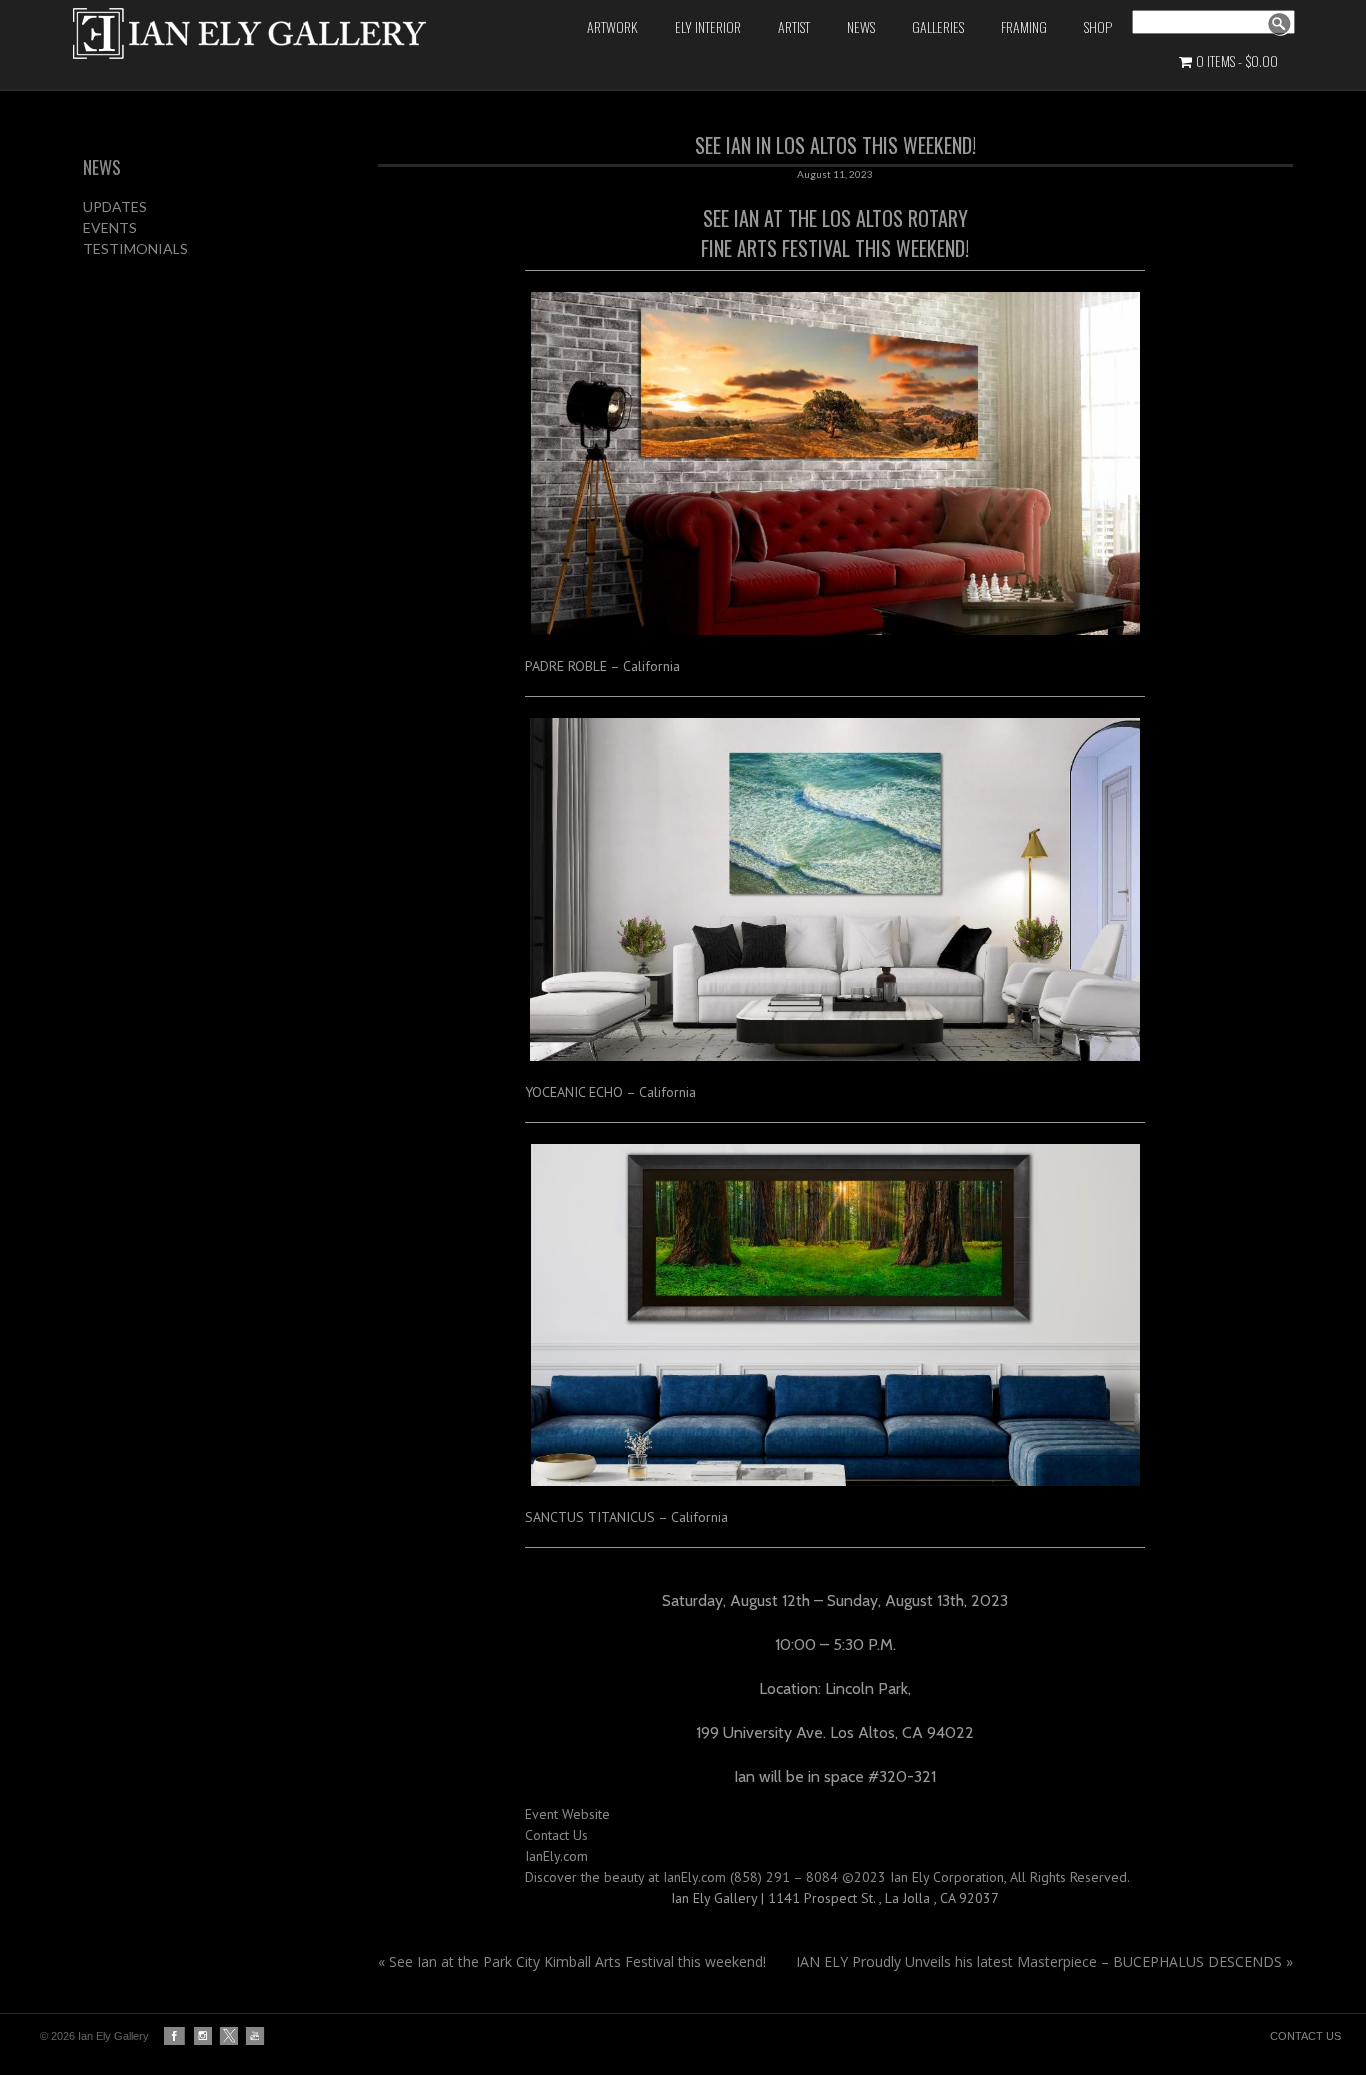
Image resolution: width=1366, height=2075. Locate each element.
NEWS (102, 167)
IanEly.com (556, 1856)
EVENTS (110, 227)
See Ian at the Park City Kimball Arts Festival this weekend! (572, 1961)
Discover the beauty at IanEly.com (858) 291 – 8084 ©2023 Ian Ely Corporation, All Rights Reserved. (827, 1877)
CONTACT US (1305, 2036)
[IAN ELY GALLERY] (283, 33)
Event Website (567, 1814)
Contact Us (556, 1835)
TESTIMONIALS (135, 248)
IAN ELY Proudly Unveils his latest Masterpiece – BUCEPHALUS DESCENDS (1044, 1961)
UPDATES (115, 206)
